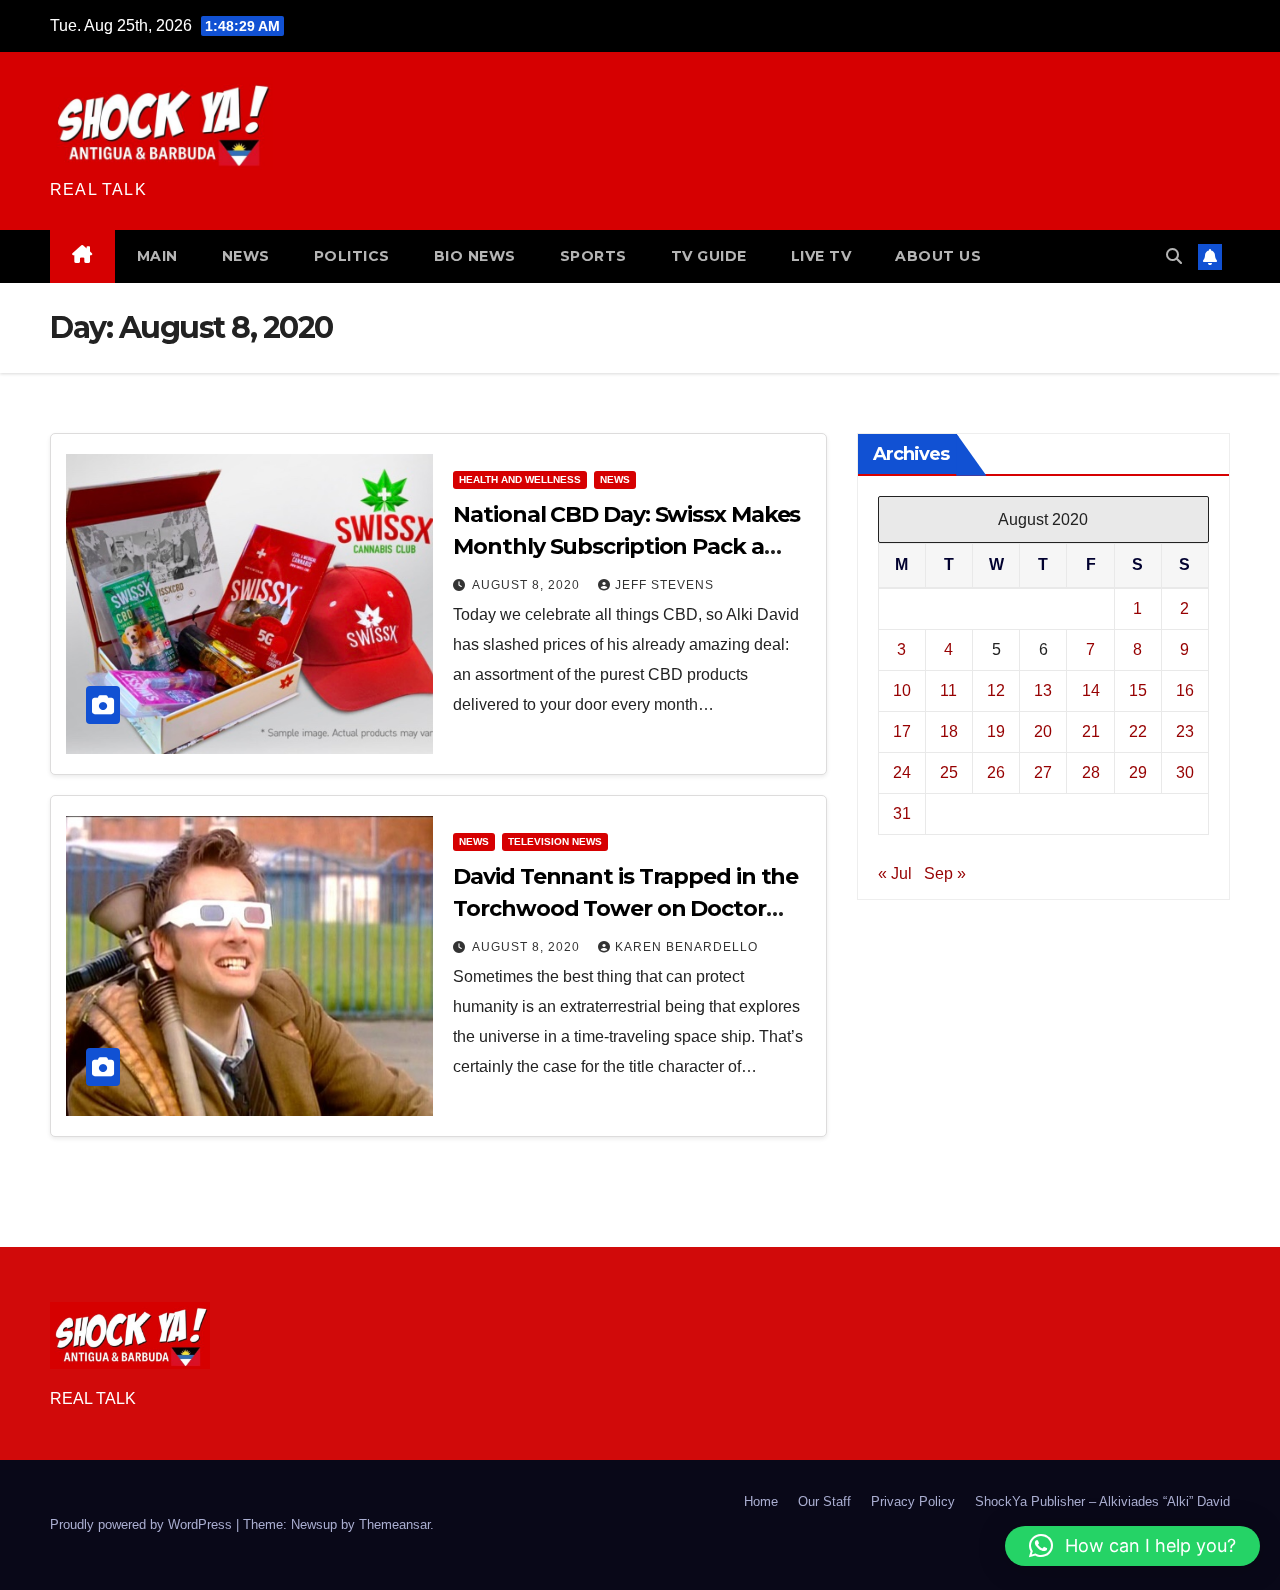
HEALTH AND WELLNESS (520, 479)
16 (1185, 689)
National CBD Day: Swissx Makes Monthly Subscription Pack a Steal (626, 546)
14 (1091, 689)
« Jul (895, 872)
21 (1091, 730)
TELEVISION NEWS (555, 841)
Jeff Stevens (664, 585)
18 (949, 730)
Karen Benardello (686, 947)
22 (1138, 730)
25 (949, 771)
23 (1185, 730)
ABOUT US (938, 256)
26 (996, 771)
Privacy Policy (913, 1501)
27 (1043, 771)
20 (1043, 730)
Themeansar (394, 1524)
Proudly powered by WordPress (143, 1524)
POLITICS (352, 256)
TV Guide (709, 256)
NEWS (246, 256)
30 (1185, 771)
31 (902, 812)
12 (996, 689)
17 (902, 730)
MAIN (157, 256)
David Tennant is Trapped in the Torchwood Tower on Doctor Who (625, 908)
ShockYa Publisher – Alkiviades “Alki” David (1102, 1501)
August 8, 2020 (528, 585)
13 (1043, 689)
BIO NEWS (475, 256)
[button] (1174, 256)
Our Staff (824, 1501)
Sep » (945, 872)
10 (902, 689)
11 (948, 689)
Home (761, 1501)
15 (1138, 689)
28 (1091, 771)
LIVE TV (821, 256)
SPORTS (593, 256)
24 (902, 771)
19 (996, 730)
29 (1138, 771)
